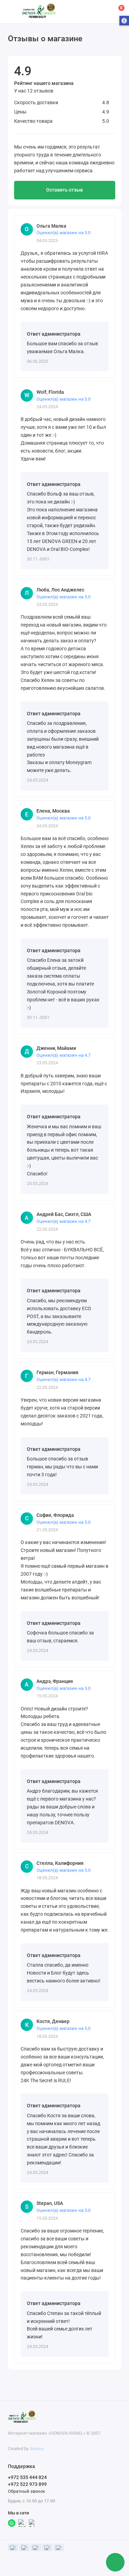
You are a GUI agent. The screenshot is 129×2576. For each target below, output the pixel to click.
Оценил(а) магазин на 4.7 (63, 1055)
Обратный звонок (26, 2491)
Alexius (37, 2449)
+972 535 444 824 (27, 2477)
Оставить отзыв (64, 190)
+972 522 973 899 (27, 2484)
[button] (124, 21)
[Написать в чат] (115, 2562)
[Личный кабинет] (103, 12)
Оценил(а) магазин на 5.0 (63, 233)
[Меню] (12, 12)
